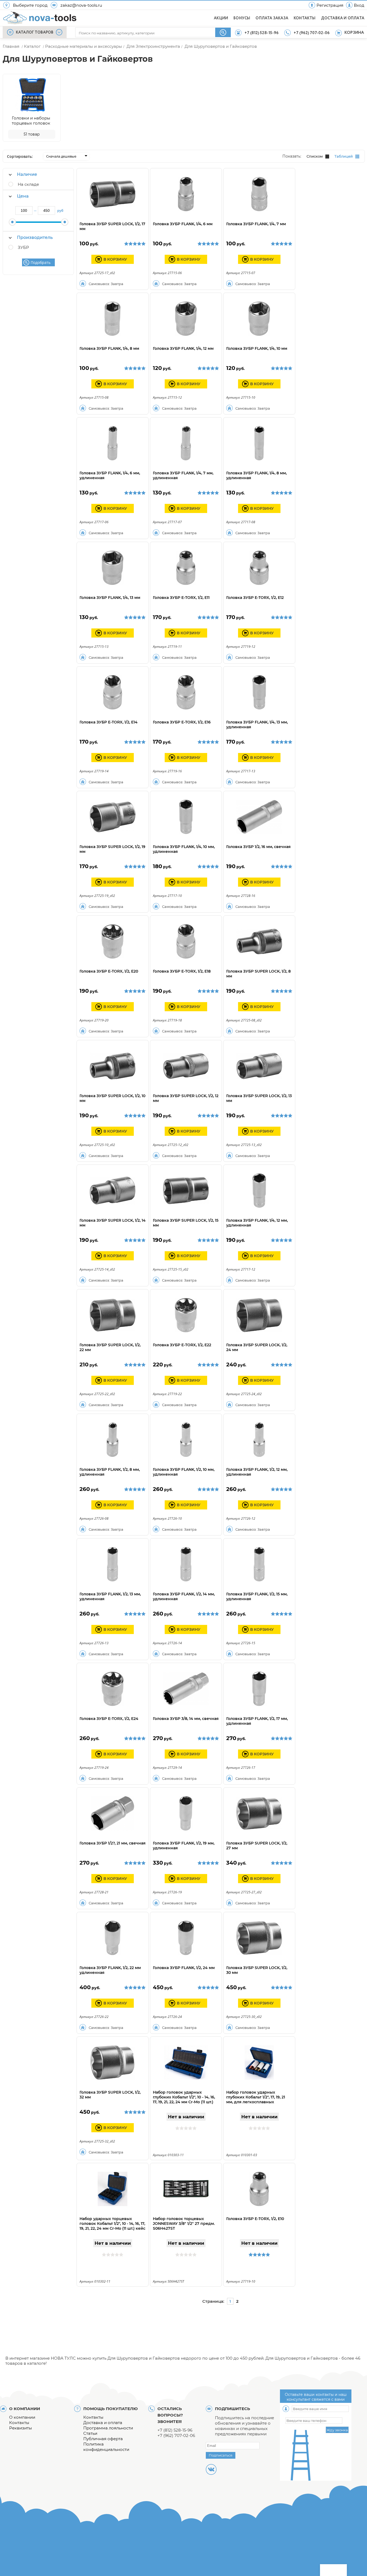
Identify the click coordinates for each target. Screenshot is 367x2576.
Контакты (19, 2423)
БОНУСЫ (242, 18)
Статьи (90, 2433)
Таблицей (344, 156)
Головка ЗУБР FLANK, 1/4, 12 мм (183, 348)
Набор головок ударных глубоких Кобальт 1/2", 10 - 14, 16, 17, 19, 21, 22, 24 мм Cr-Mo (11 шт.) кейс (184, 2100)
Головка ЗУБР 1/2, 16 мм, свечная (258, 847)
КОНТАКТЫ (305, 18)
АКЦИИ (221, 18)
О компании (22, 2417)
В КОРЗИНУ (115, 259)
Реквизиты (21, 2428)
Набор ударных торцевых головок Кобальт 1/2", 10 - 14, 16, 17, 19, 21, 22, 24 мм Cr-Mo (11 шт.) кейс (112, 2224)
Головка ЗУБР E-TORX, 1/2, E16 (182, 722)
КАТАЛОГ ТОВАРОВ (35, 32)
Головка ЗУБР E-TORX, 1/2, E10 (255, 2219)
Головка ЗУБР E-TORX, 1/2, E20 (109, 971)
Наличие (27, 174)
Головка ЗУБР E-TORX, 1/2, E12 (255, 598)
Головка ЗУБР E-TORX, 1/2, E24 (109, 1719)
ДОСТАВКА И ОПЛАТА (343, 18)
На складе (28, 184)
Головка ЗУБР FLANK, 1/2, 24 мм (184, 1968)
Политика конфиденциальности (106, 2447)
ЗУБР (23, 247)
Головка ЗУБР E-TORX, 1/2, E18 (182, 971)
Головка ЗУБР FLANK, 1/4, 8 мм (109, 348)
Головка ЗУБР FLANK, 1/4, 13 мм (110, 598)
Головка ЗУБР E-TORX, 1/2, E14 (109, 722)
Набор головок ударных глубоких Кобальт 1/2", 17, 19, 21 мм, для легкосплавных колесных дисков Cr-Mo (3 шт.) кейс (257, 2102)
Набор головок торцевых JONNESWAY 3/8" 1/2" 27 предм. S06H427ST (184, 2224)
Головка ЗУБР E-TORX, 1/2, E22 (182, 1345)
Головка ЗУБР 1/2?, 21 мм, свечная (113, 1843)
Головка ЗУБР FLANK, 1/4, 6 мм (183, 224)
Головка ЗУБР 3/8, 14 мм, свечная (186, 1719)
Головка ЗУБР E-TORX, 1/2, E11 (181, 598)
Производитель (35, 237)
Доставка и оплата (103, 2423)
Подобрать (41, 262)
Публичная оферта (103, 2439)
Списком (315, 156)
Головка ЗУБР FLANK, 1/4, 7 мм (256, 224)
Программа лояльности (108, 2428)
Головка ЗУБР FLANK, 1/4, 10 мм (257, 348)
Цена (23, 196)
